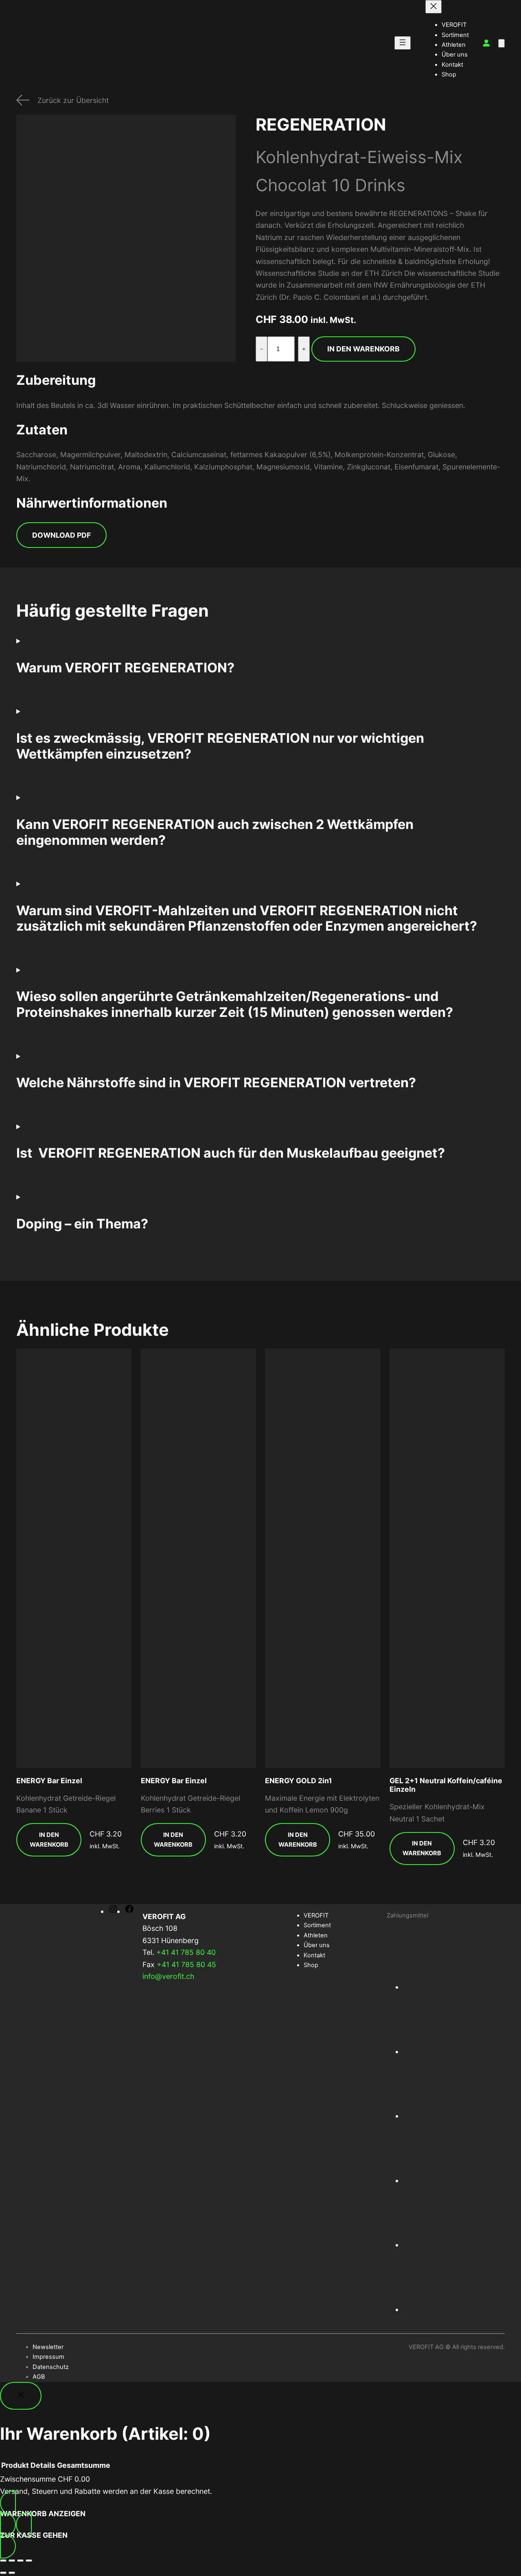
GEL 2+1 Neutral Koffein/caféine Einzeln (446, 1785)
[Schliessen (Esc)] (29, 2561)
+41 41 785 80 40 (186, 1952)
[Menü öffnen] (403, 43)
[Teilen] (20, 2561)
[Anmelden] (486, 43)
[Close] (21, 2396)
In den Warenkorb (363, 349)
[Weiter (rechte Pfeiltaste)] (12, 2573)
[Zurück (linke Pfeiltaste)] (3, 2573)
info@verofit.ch (168, 1976)
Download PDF (61, 535)
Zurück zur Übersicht (73, 100)
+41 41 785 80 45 (186, 1964)
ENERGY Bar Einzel (49, 1781)
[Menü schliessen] (433, 7)
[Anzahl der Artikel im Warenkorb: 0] (501, 43)
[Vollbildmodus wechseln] (12, 2561)
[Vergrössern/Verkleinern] (3, 2561)
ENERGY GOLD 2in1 (299, 1781)
